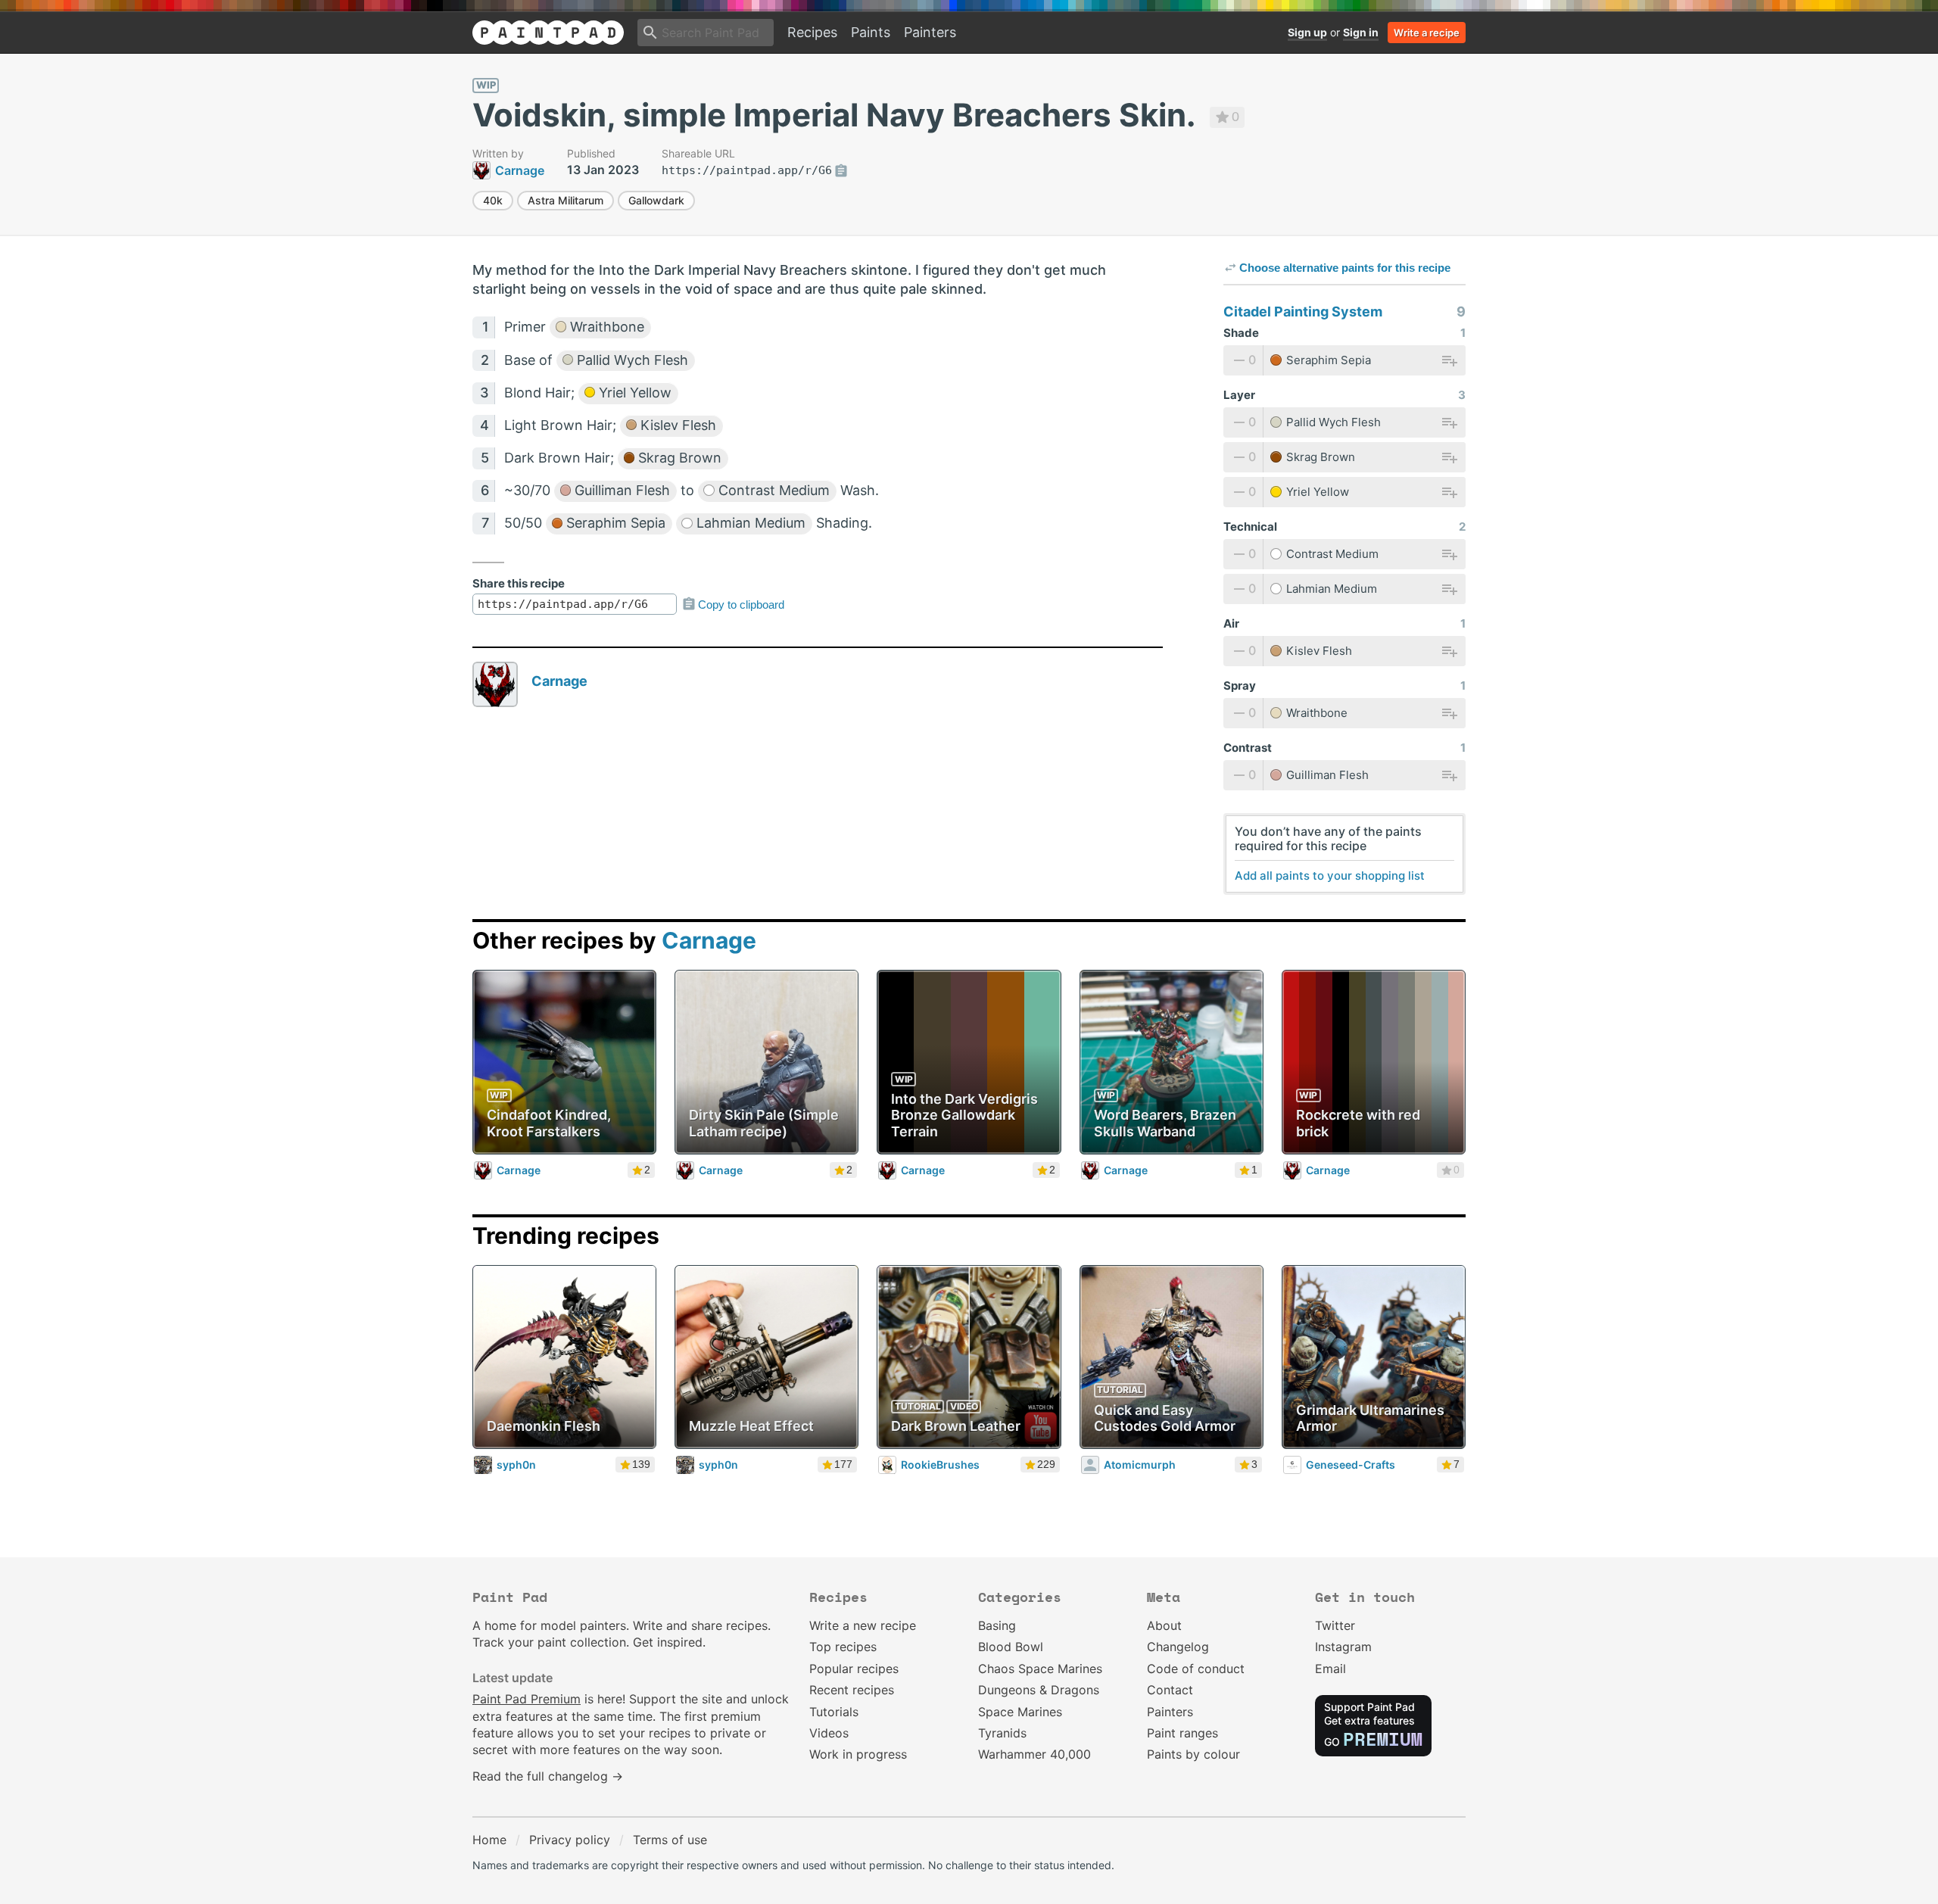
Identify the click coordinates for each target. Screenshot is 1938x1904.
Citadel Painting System (1303, 312)
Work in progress (858, 1754)
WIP (486, 85)
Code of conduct (1196, 1669)
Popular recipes (854, 1669)
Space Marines (1020, 1712)
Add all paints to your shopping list (1330, 876)
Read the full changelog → (548, 1776)
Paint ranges (1182, 1733)
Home (489, 1840)
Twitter (1335, 1625)
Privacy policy (570, 1840)
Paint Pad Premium (527, 1699)
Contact (1170, 1690)
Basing (997, 1625)
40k (493, 200)
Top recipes (843, 1647)
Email (1330, 1669)
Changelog (1178, 1647)
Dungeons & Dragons (1039, 1690)
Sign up (1307, 32)
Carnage (559, 681)
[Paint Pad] (548, 33)
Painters (930, 32)
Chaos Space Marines (1040, 1669)
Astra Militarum (566, 200)
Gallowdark (656, 200)
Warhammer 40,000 (1034, 1754)
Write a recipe (1427, 33)
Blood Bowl (1011, 1647)
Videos (829, 1733)
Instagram (1343, 1647)
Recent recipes (852, 1690)
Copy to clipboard (741, 605)
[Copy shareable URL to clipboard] (841, 171)
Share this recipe (519, 583)
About (1164, 1625)
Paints (871, 32)
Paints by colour (1193, 1754)
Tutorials (834, 1712)
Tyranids (1002, 1733)
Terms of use (670, 1840)
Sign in (1361, 32)
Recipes (812, 32)
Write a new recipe (863, 1625)
